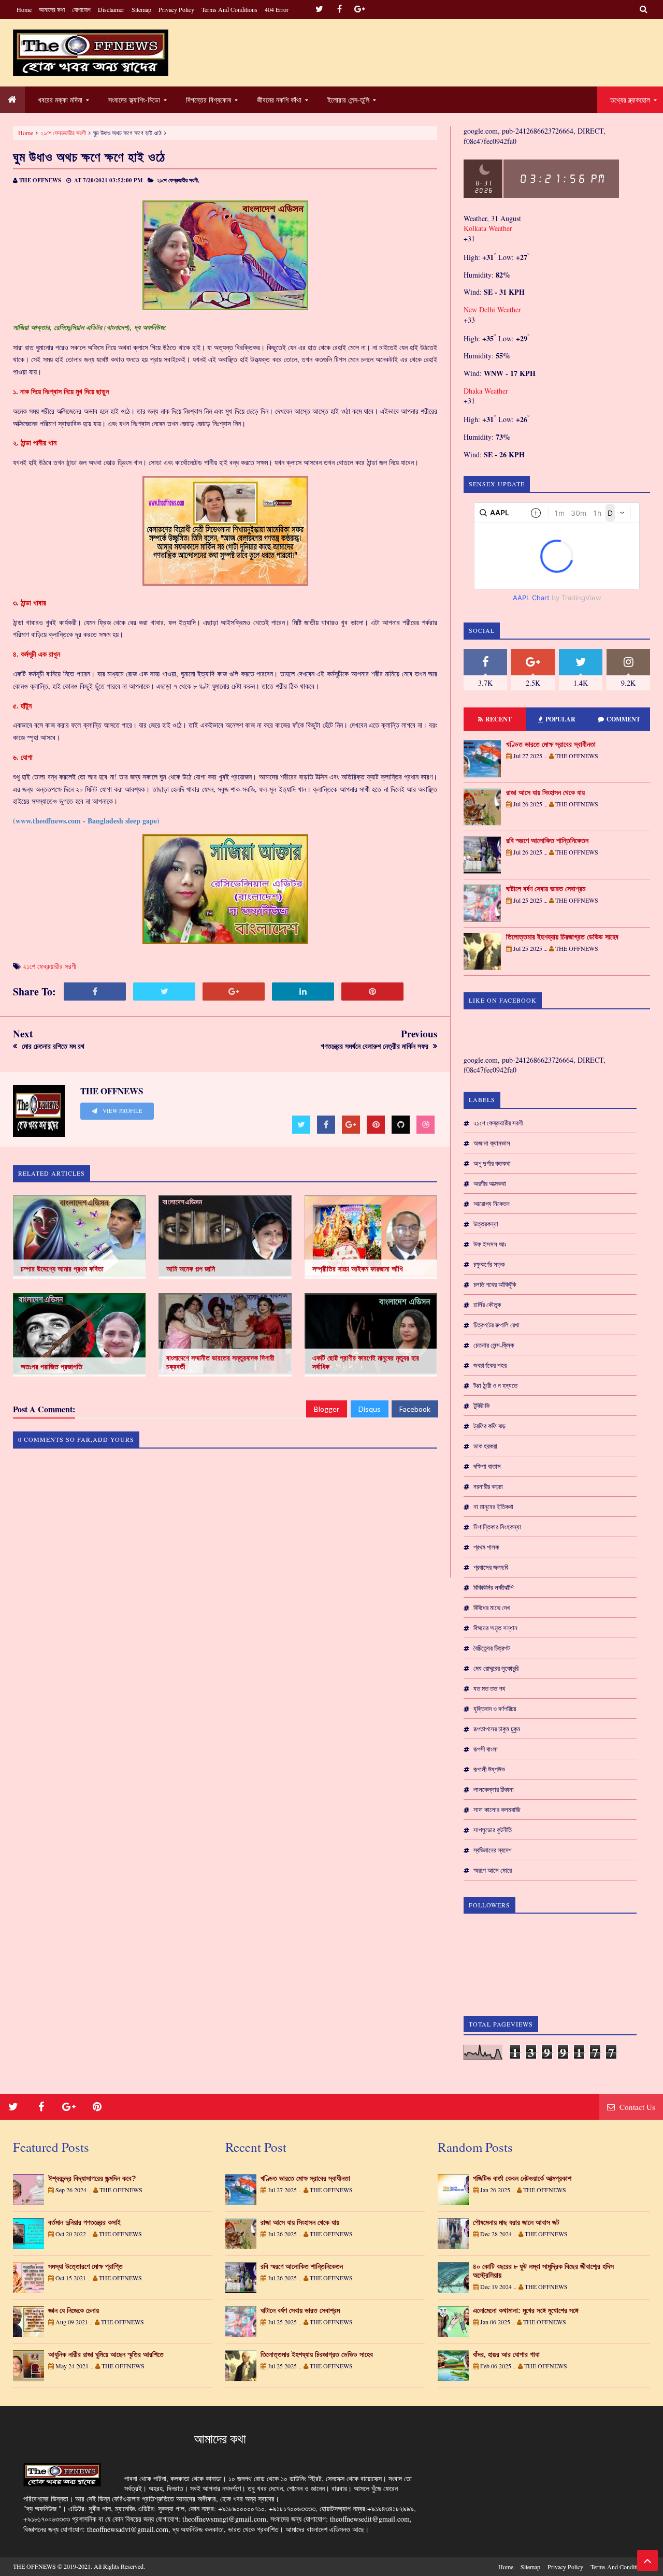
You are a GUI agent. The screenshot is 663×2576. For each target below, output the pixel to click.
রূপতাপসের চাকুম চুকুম (497, 1729)
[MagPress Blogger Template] (91, 53)
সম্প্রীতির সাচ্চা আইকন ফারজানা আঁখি (358, 1269)
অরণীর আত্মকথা (490, 1183)
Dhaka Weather (486, 391)
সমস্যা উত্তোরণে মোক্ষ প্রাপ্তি (85, 2266)
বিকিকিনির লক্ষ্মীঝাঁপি (493, 1587)
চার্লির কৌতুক (487, 1305)
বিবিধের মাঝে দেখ (492, 1608)
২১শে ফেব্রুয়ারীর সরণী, (178, 180)
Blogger (327, 1409)
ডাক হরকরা (485, 1446)
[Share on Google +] (234, 992)
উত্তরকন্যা (486, 1224)
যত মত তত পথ (489, 1688)
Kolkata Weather (488, 228)
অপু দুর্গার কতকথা (492, 1163)
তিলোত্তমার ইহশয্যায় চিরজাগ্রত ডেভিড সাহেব (562, 937)
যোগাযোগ (81, 9)
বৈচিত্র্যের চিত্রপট (492, 1648)
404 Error (277, 9)
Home (24, 9)
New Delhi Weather (492, 309)
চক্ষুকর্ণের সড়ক (489, 1264)
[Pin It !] (372, 992)
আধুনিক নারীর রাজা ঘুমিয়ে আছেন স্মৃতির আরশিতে (106, 2354)
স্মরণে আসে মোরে (493, 1870)
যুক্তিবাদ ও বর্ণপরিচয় (495, 1709)
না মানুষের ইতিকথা (493, 1507)
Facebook (415, 1409)
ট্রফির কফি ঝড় (489, 1426)
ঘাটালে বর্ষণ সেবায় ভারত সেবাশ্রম (546, 889)
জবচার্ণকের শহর (490, 1365)
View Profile (122, 1111)
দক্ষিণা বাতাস (487, 1466)
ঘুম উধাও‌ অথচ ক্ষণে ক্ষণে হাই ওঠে (89, 157)
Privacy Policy (176, 9)
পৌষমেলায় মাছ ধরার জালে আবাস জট (516, 2222)
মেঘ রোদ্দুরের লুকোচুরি (496, 1668)
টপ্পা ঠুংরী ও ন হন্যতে (495, 1385)
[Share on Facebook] (95, 992)
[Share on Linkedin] (303, 992)
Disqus (370, 1409)
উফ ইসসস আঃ (490, 1244)
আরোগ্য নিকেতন (492, 1204)
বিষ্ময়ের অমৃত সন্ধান (495, 1628)
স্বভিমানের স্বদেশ (493, 1850)
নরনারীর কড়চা (488, 1486)
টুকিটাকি (481, 1406)
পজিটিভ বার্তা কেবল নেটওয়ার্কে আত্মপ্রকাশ (522, 2178)
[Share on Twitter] (164, 992)
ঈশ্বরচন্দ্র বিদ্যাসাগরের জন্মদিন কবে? (92, 2178)
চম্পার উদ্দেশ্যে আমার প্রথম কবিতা (62, 1269)
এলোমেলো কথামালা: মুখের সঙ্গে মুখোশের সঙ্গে (526, 2310)
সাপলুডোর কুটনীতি (493, 1830)
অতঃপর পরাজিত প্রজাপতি (52, 1367)
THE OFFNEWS (34, 2566)
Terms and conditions (229, 9)
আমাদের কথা (52, 9)
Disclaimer (111, 9)
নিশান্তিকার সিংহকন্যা (497, 1527)
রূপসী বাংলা (486, 1749)
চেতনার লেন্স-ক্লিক (494, 1345)
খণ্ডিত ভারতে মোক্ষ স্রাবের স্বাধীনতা (551, 744)
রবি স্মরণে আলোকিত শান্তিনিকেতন (547, 841)
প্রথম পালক (486, 1547)
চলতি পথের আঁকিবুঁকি (495, 1284)
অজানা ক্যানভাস (492, 1143)
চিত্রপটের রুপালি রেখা (496, 1325)
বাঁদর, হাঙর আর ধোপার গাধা (506, 2354)
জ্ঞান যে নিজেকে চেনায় (74, 2310)
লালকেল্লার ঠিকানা (494, 1789)
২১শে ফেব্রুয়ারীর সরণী (63, 133)
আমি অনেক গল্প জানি (191, 1269)
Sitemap (141, 9)
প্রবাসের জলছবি (491, 1567)
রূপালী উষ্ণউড (489, 1769)
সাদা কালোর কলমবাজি (497, 1810)
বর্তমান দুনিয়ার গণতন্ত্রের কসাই (84, 2222)
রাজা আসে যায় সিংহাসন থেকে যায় (545, 792)
